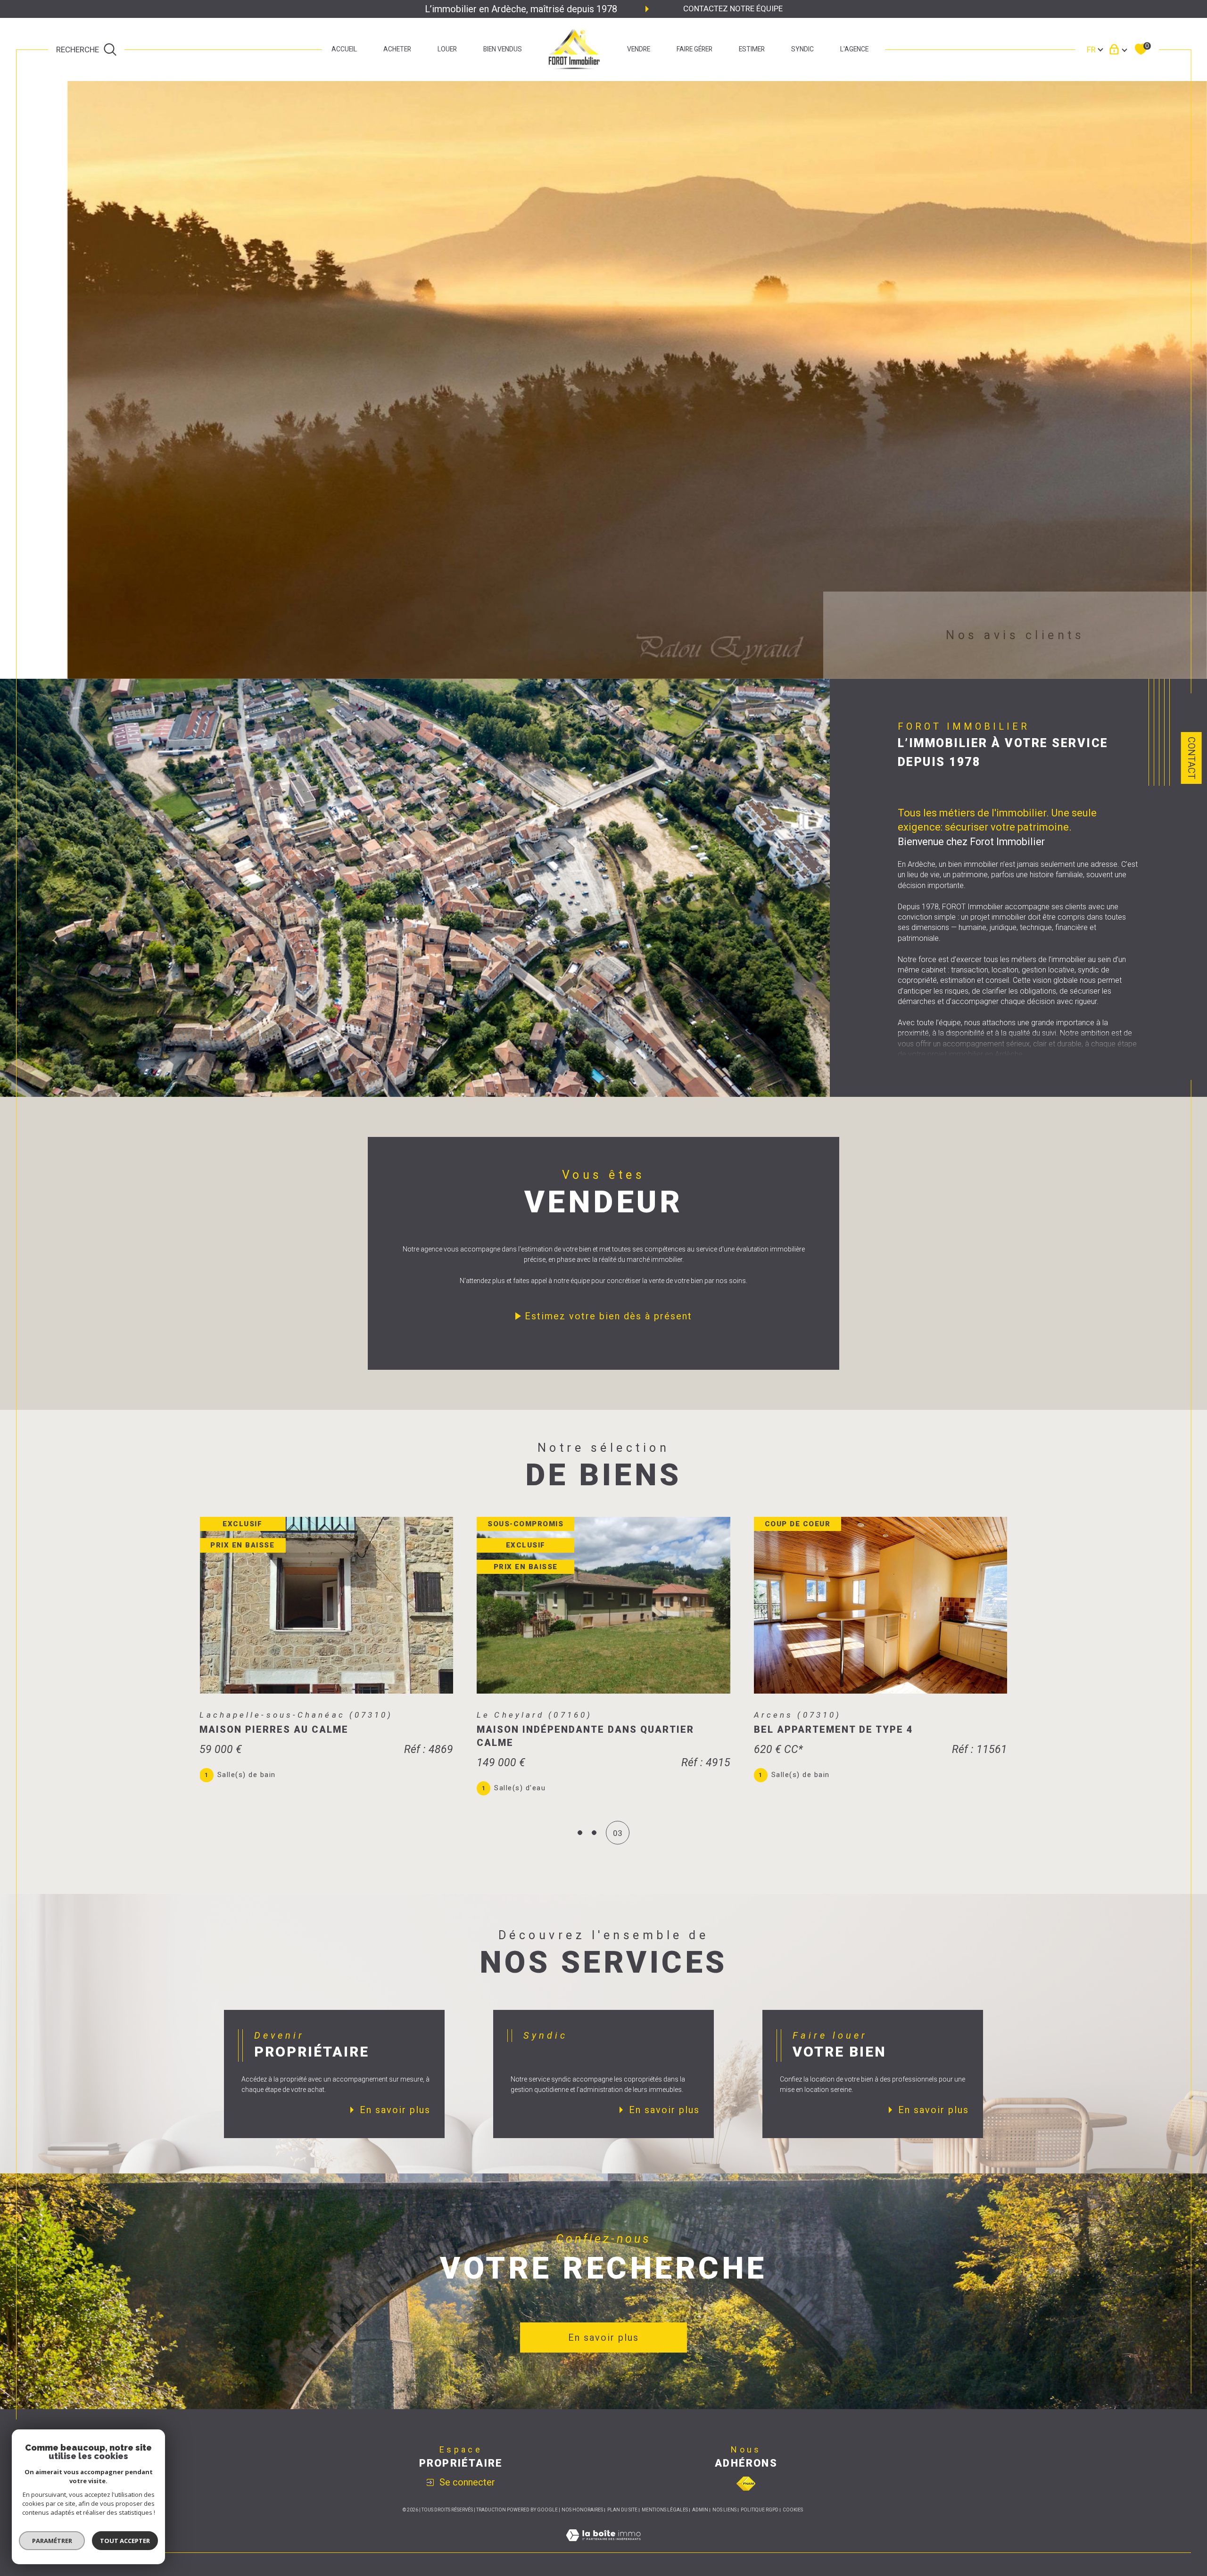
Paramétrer (52, 2541)
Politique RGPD (760, 2510)
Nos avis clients (1015, 635)
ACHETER (397, 49)
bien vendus (503, 49)
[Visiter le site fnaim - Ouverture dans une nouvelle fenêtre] (746, 2484)
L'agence (854, 49)
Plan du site (622, 2510)
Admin (700, 2510)
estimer (752, 49)
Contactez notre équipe (733, 8)
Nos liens (724, 2510)
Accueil (344, 49)
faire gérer (694, 49)
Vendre (639, 49)
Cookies (793, 2510)
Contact (1191, 758)
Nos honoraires (582, 2510)
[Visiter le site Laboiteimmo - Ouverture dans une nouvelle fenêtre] (603, 2546)
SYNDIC (802, 49)
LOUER (447, 49)
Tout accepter (125, 2541)
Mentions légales (665, 2510)
